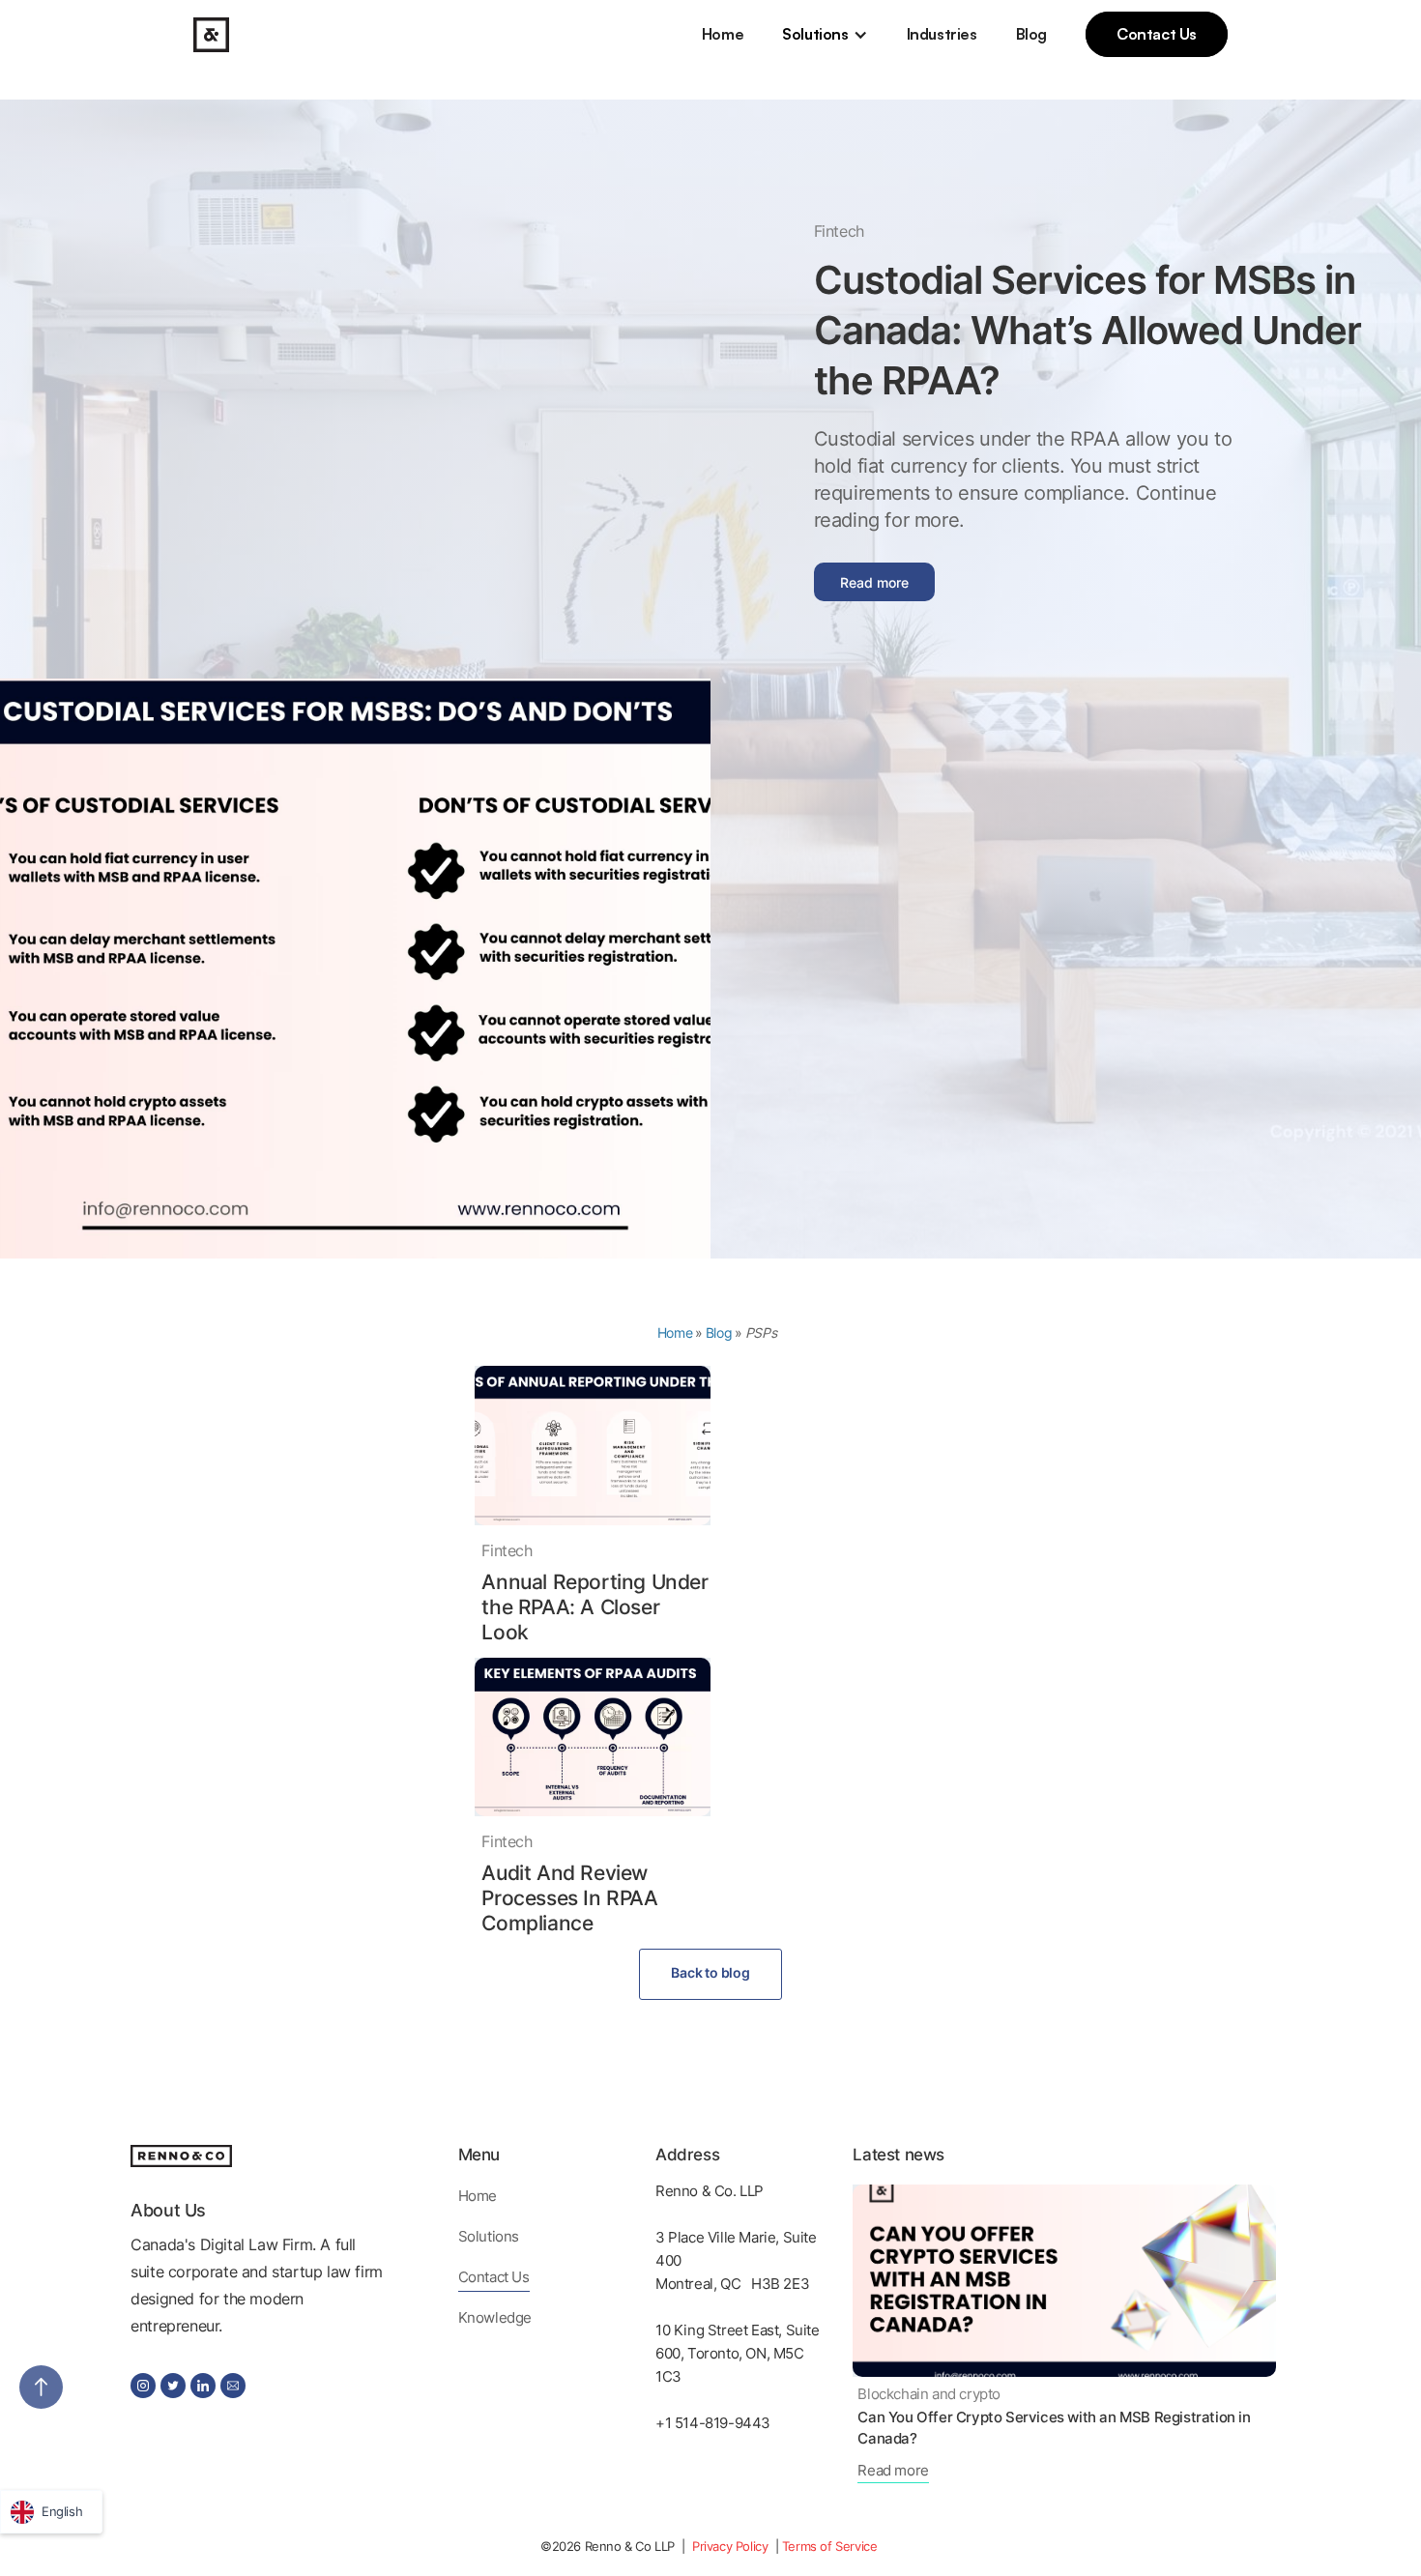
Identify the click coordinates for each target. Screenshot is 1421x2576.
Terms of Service (830, 2546)
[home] (211, 35)
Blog (1031, 34)
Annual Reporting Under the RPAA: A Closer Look (594, 1607)
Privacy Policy (732, 2546)
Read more (874, 582)
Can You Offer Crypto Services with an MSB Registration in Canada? (1054, 2428)
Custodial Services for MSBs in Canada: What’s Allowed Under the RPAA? (1087, 330)
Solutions (815, 34)
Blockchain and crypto (929, 2394)
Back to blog (710, 1972)
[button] (825, 34)
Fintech (839, 231)
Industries (942, 34)
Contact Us (1157, 34)
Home (723, 34)
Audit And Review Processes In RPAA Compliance (569, 1898)
